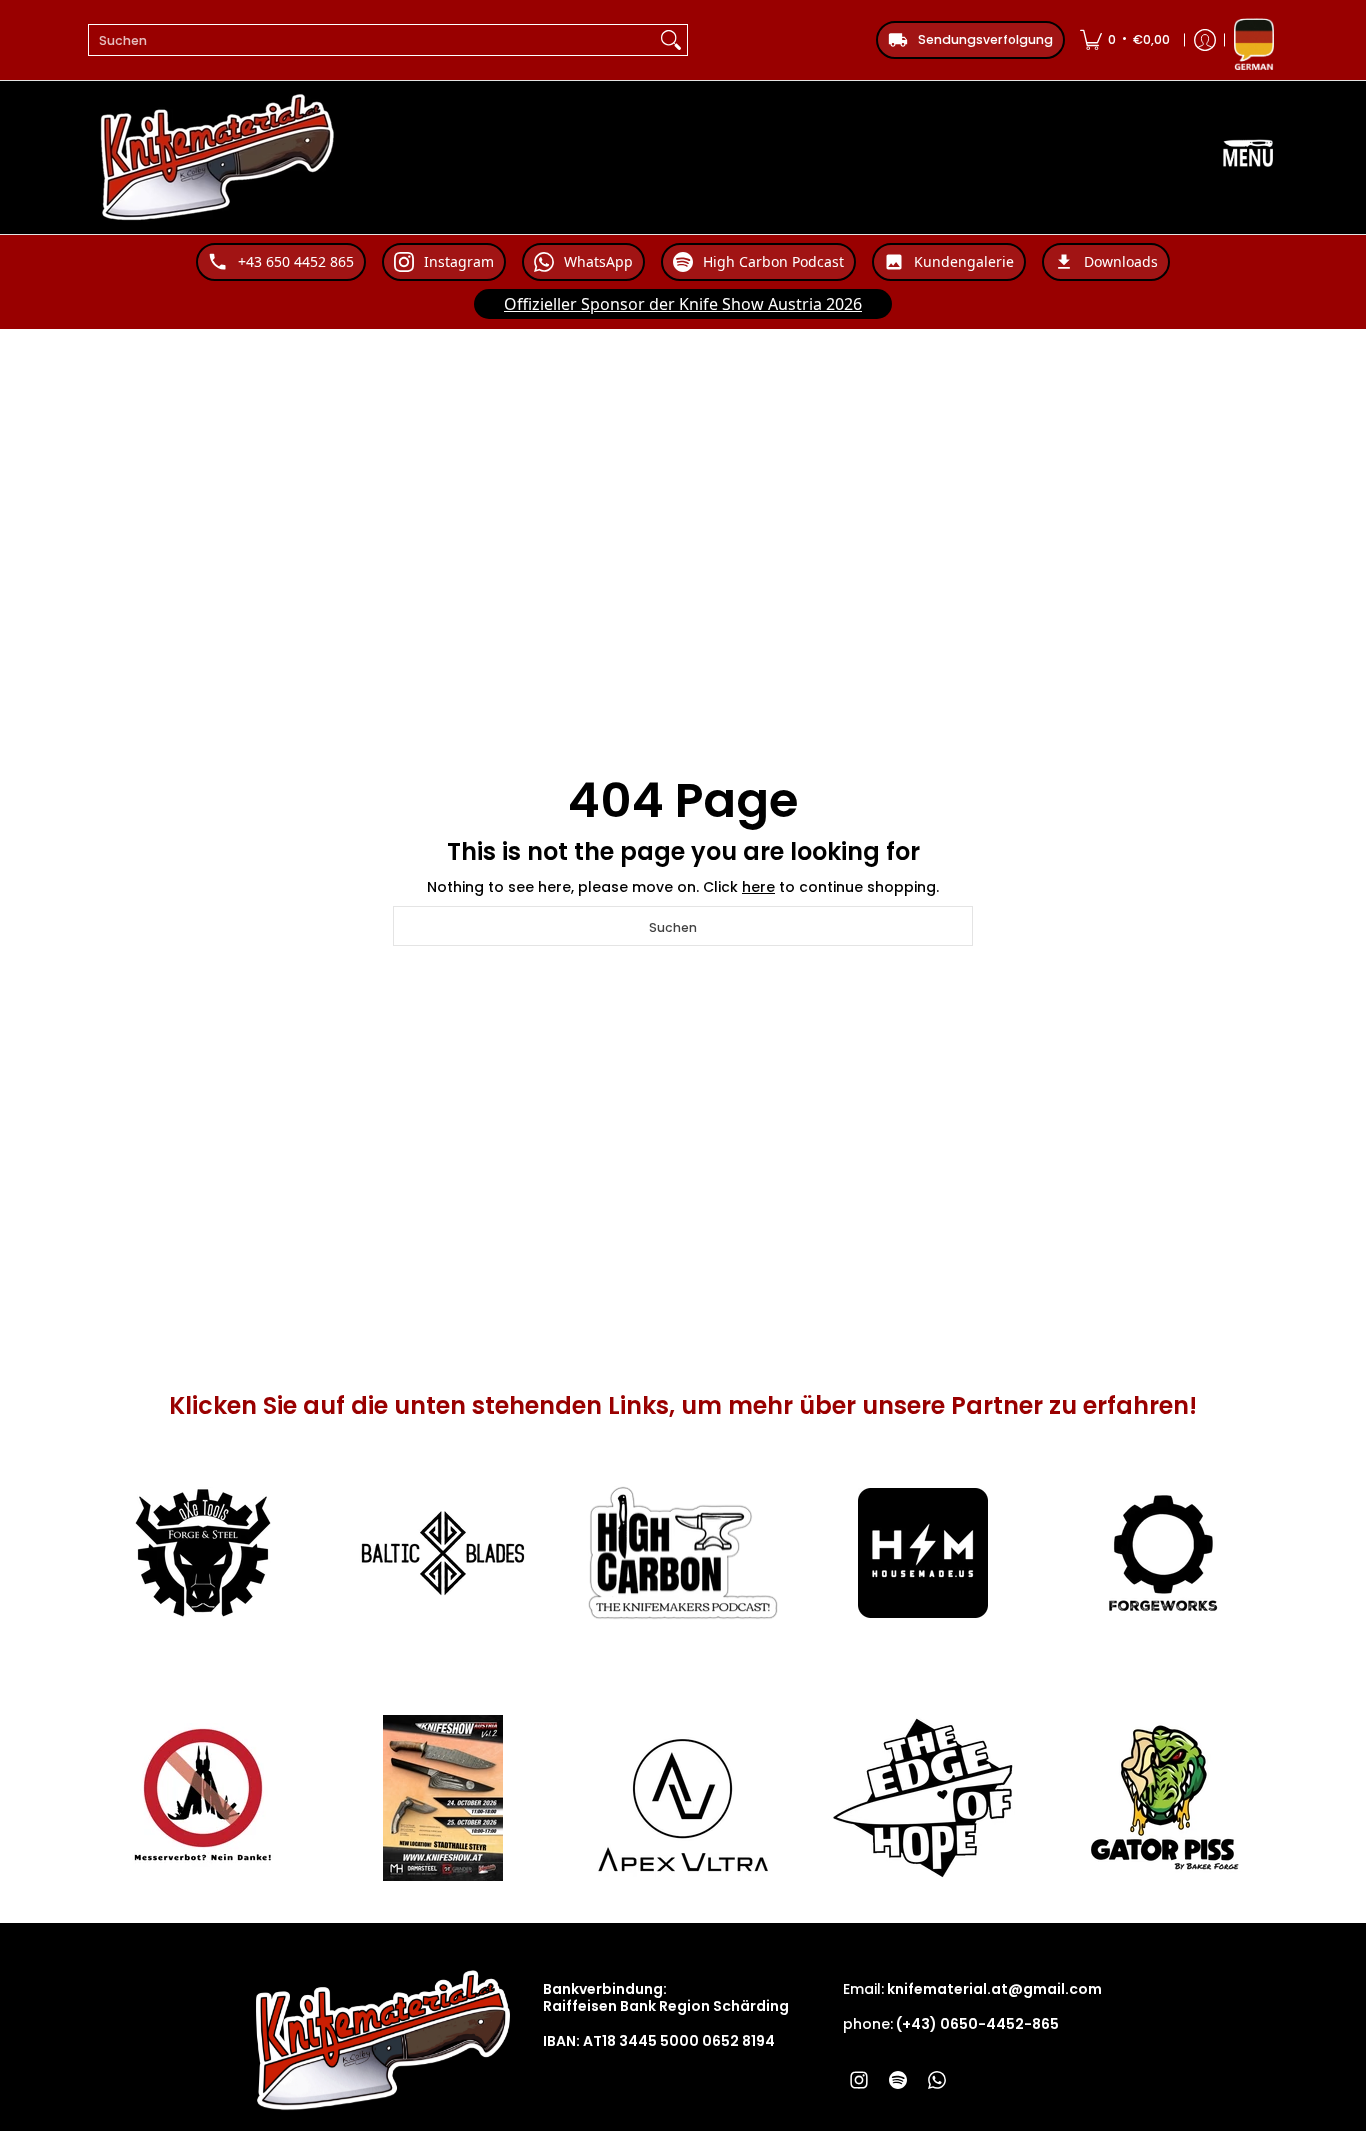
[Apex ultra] (683, 1798)
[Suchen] (671, 40)
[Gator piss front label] (1163, 1798)
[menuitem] (1125, 40)
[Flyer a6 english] (443, 1798)
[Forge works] (1163, 1553)
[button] (859, 2079)
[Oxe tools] (203, 1553)
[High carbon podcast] (683, 1553)
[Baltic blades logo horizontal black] (443, 1553)
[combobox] (372, 40)
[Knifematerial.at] (218, 157)
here (758, 887)
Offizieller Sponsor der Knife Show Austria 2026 (683, 304)
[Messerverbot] (203, 1798)
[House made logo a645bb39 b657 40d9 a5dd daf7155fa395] (923, 1553)
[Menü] (1248, 157)
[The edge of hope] (923, 1798)
